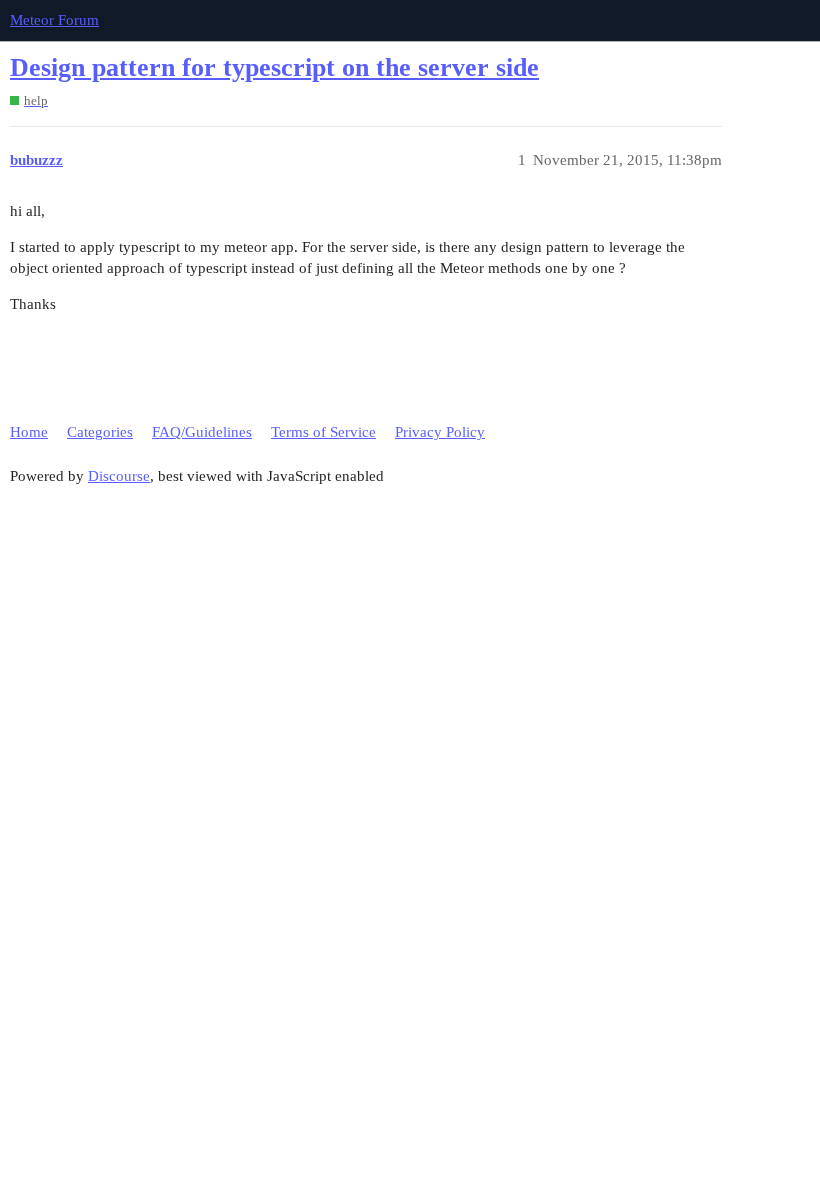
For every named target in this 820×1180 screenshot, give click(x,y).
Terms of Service (323, 432)
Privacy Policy (440, 432)
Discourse (119, 476)
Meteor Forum (54, 20)
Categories (100, 432)
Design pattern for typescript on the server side (274, 67)
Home (29, 432)
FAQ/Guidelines (202, 432)
